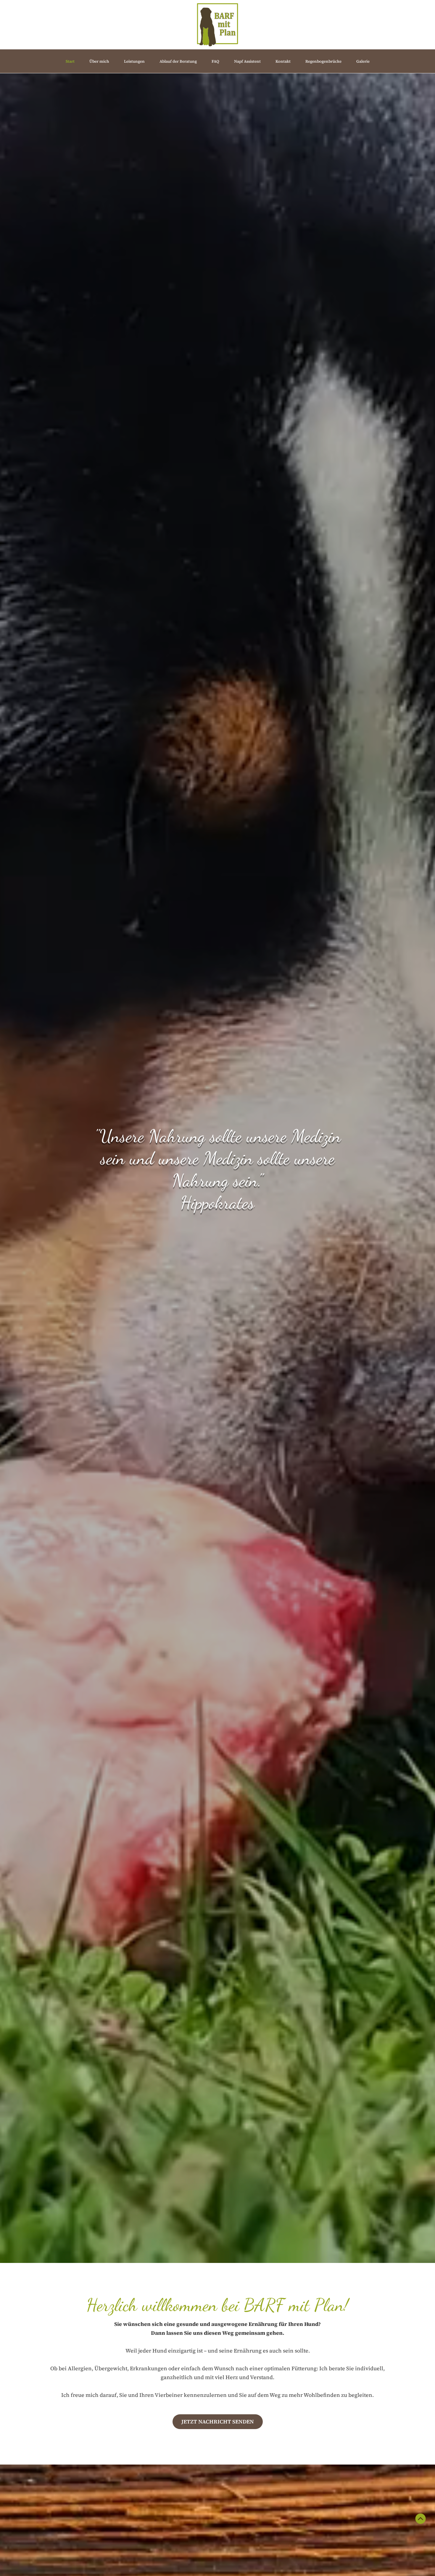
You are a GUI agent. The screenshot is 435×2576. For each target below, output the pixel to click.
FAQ (215, 61)
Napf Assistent (247, 61)
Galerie (363, 61)
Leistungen (134, 61)
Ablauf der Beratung (178, 61)
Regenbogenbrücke (323, 61)
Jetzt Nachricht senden (218, 2422)
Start (70, 61)
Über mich (99, 61)
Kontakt (283, 61)
